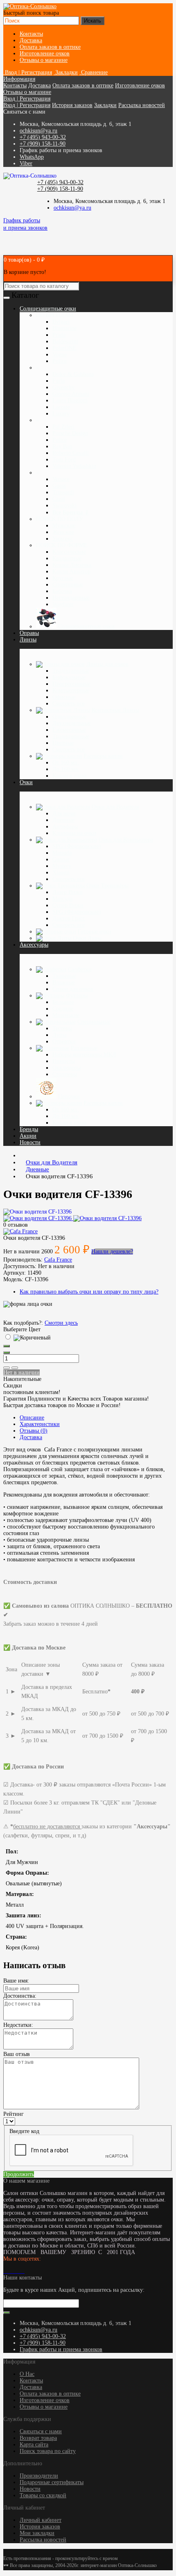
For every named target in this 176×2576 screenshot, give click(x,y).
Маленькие (66, 1015)
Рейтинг (14, 2114)
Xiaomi (61, 873)
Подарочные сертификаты (52, 2482)
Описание (32, 1418)
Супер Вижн (68, 905)
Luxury (61, 414)
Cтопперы (65, 1074)
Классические (69, 552)
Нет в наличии (21, 1372)
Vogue (60, 355)
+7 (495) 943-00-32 (43, 137)
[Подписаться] (7, 2313)
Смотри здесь (61, 1323)
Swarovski (64, 505)
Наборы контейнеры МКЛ (84, 1055)
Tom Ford (64, 460)
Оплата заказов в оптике (50, 47)
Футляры (77, 996)
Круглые (63, 578)
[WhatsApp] (18, 2271)
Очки (26, 782)
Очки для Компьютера (126, 840)
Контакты (31, 34)
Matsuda (62, 853)
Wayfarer (63, 604)
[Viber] (21, 2271)
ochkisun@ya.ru (38, 131)
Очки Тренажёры (107, 886)
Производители (39, 2476)
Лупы (59, 1035)
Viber (26, 163)
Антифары (65, 827)
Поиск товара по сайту (48, 2451)
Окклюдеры (67, 1068)
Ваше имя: (16, 1981)
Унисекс (63, 539)
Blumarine (64, 328)
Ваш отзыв (17, 2054)
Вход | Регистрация (27, 99)
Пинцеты (64, 1061)
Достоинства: (20, 1996)
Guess (59, 486)
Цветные (63, 743)
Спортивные (68, 585)
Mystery (62, 866)
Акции (28, 1136)
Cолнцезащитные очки (48, 309)
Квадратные (67, 558)
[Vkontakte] (5, 2271)
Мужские (64, 526)
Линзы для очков (107, 664)
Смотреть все (69, 704)
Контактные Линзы (115, 710)
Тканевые (64, 976)
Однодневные (69, 717)
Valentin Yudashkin (74, 466)
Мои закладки (37, 2533)
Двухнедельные (72, 723)
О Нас (27, 2374)
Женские (63, 532)
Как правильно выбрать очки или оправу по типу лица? (89, 1292)
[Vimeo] (11, 2271)
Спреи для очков (73, 989)
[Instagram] (8, 2271)
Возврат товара (38, 2438)
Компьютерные (71, 690)
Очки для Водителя (115, 807)
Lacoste (61, 407)
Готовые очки (95, 932)
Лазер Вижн (68, 892)
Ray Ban (62, 446)
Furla (59, 381)
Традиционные (71, 671)
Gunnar (61, 859)
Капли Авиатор (71, 572)
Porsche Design (70, 433)
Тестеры (62, 1028)
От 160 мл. (66, 763)
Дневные (63, 820)
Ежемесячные (69, 730)
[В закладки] (7, 1368)
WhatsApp (32, 157)
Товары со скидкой (43, 2495)
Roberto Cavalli (71, 453)
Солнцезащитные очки (86, 626)
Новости (30, 1142)
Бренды (29, 1129)
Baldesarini (65, 341)
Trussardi (63, 492)
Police (60, 361)
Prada (59, 335)
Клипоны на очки (74, 833)
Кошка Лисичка (72, 565)
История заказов (72, 105)
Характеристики (40, 1424)
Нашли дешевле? (112, 1251)
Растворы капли (103, 756)
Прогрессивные (71, 684)
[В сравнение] (15, 1368)
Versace (61, 479)
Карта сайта (34, 2445)
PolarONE (64, 348)
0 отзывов (16, 1225)
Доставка (31, 40)
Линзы (28, 640)
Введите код (24, 2131)
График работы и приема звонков (61, 2349)
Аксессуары (34, 945)
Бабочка (62, 591)
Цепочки (69, 1096)
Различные (84, 1048)
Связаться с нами (41, 2431)
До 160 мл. (66, 769)
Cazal (59, 499)
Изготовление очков (45, 54)
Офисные (64, 697)
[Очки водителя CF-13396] (37, 1212)
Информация (19, 79)
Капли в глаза (69, 776)
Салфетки (80, 969)
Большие (63, 1002)
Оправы (29, 633)
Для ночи (64, 813)
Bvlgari (61, 322)
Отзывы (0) (34, 1431)
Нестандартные (71, 598)
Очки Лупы (87, 938)
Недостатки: (18, 2025)
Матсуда (62, 899)
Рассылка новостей (142, 105)
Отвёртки (64, 1042)
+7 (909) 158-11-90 (43, 144)
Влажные (64, 982)
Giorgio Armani (71, 394)
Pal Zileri (63, 427)
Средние (63, 1009)
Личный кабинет (41, 2520)
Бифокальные (69, 677)
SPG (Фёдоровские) (77, 846)
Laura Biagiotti (70, 400)
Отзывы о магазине (44, 60)
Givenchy (63, 387)
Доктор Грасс (69, 918)
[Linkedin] (15, 2271)
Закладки (105, 105)
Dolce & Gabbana (73, 374)
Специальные (94, 1022)
